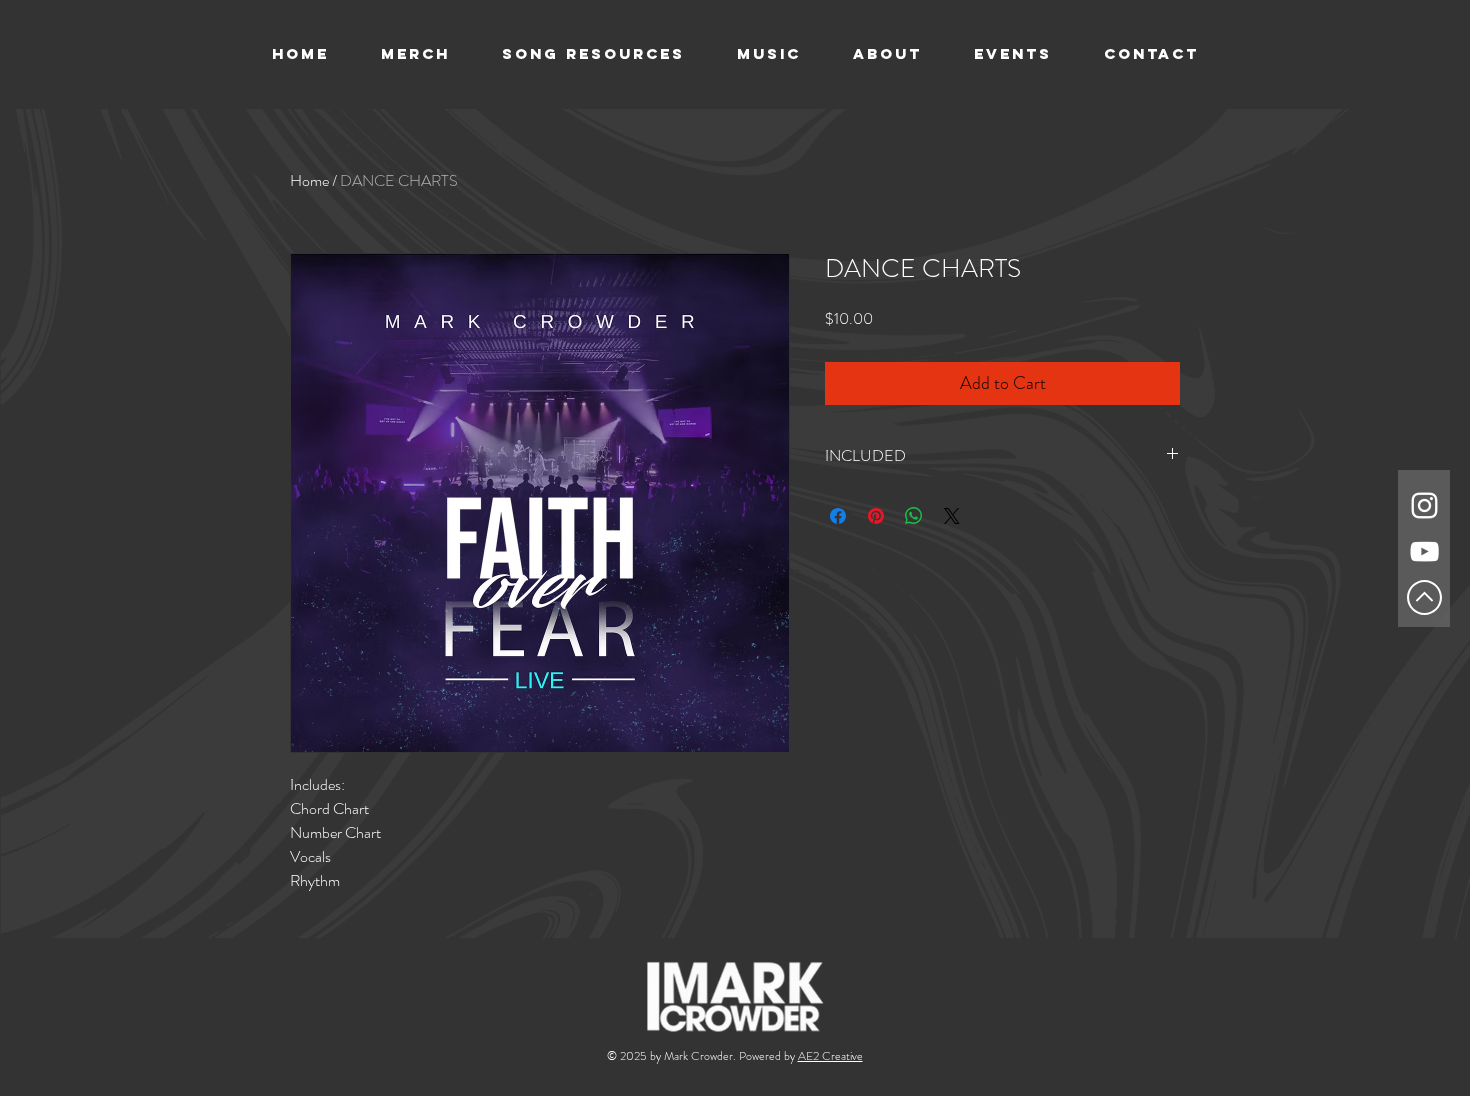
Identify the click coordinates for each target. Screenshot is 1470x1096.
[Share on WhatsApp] (914, 516)
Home (309, 180)
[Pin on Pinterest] (876, 516)
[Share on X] (952, 516)
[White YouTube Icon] (1424, 551)
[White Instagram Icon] (1424, 505)
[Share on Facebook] (838, 516)
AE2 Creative (830, 1056)
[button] (769, 54)
